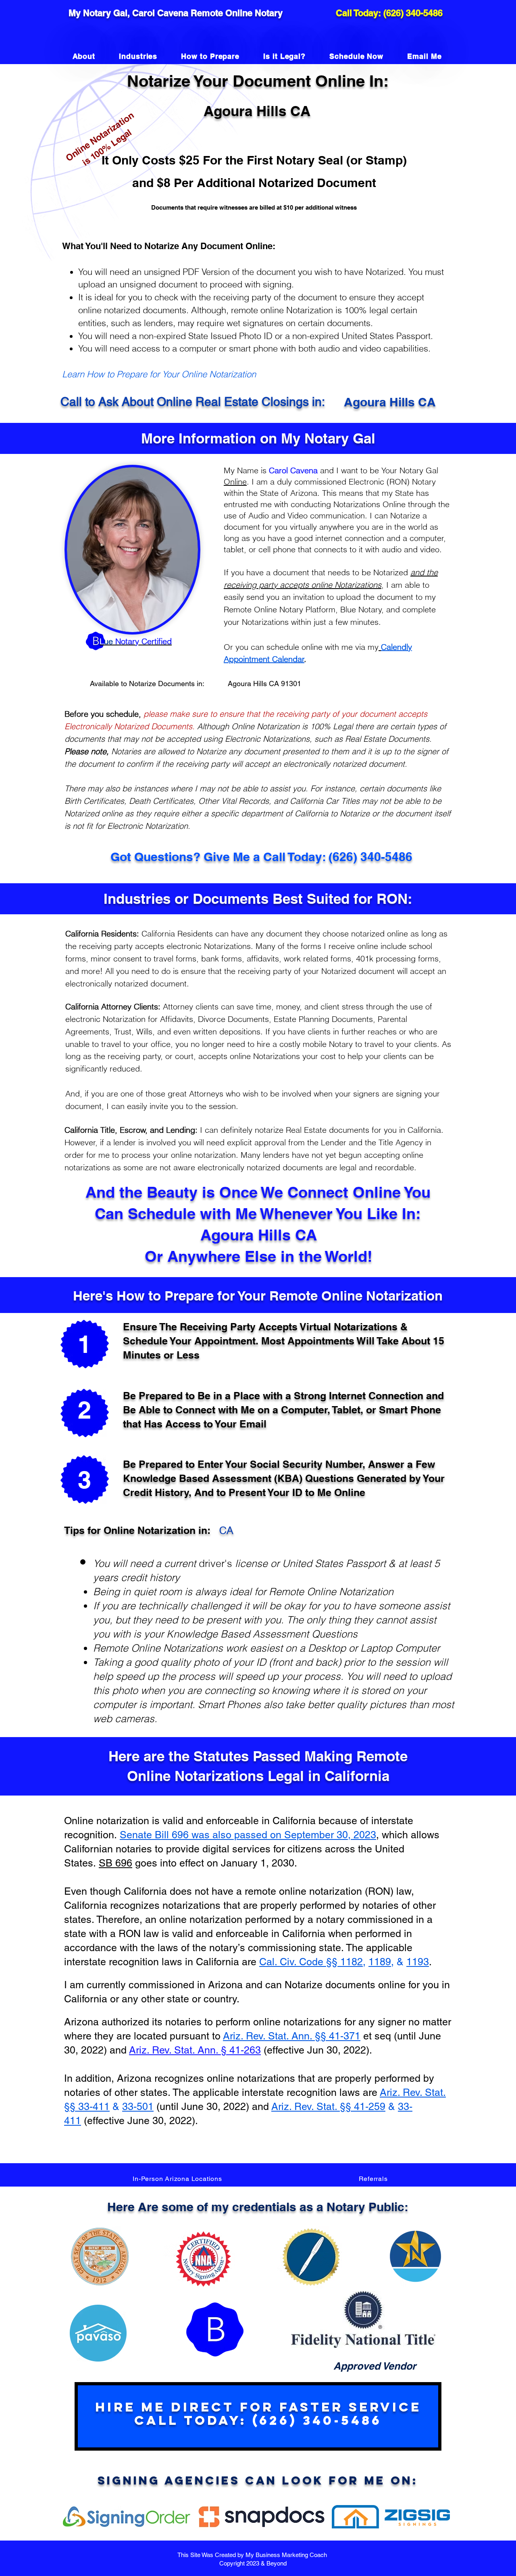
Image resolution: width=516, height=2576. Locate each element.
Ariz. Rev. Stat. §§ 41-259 (328, 2107)
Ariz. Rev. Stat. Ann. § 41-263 (195, 2050)
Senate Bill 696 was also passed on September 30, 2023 (248, 1835)
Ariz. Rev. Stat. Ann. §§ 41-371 (292, 2036)
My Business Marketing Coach (287, 2555)
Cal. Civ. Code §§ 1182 (311, 1962)
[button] (177, 2179)
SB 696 (115, 1863)
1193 (418, 1962)
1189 (380, 1962)
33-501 (138, 2107)
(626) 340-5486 (413, 13)
